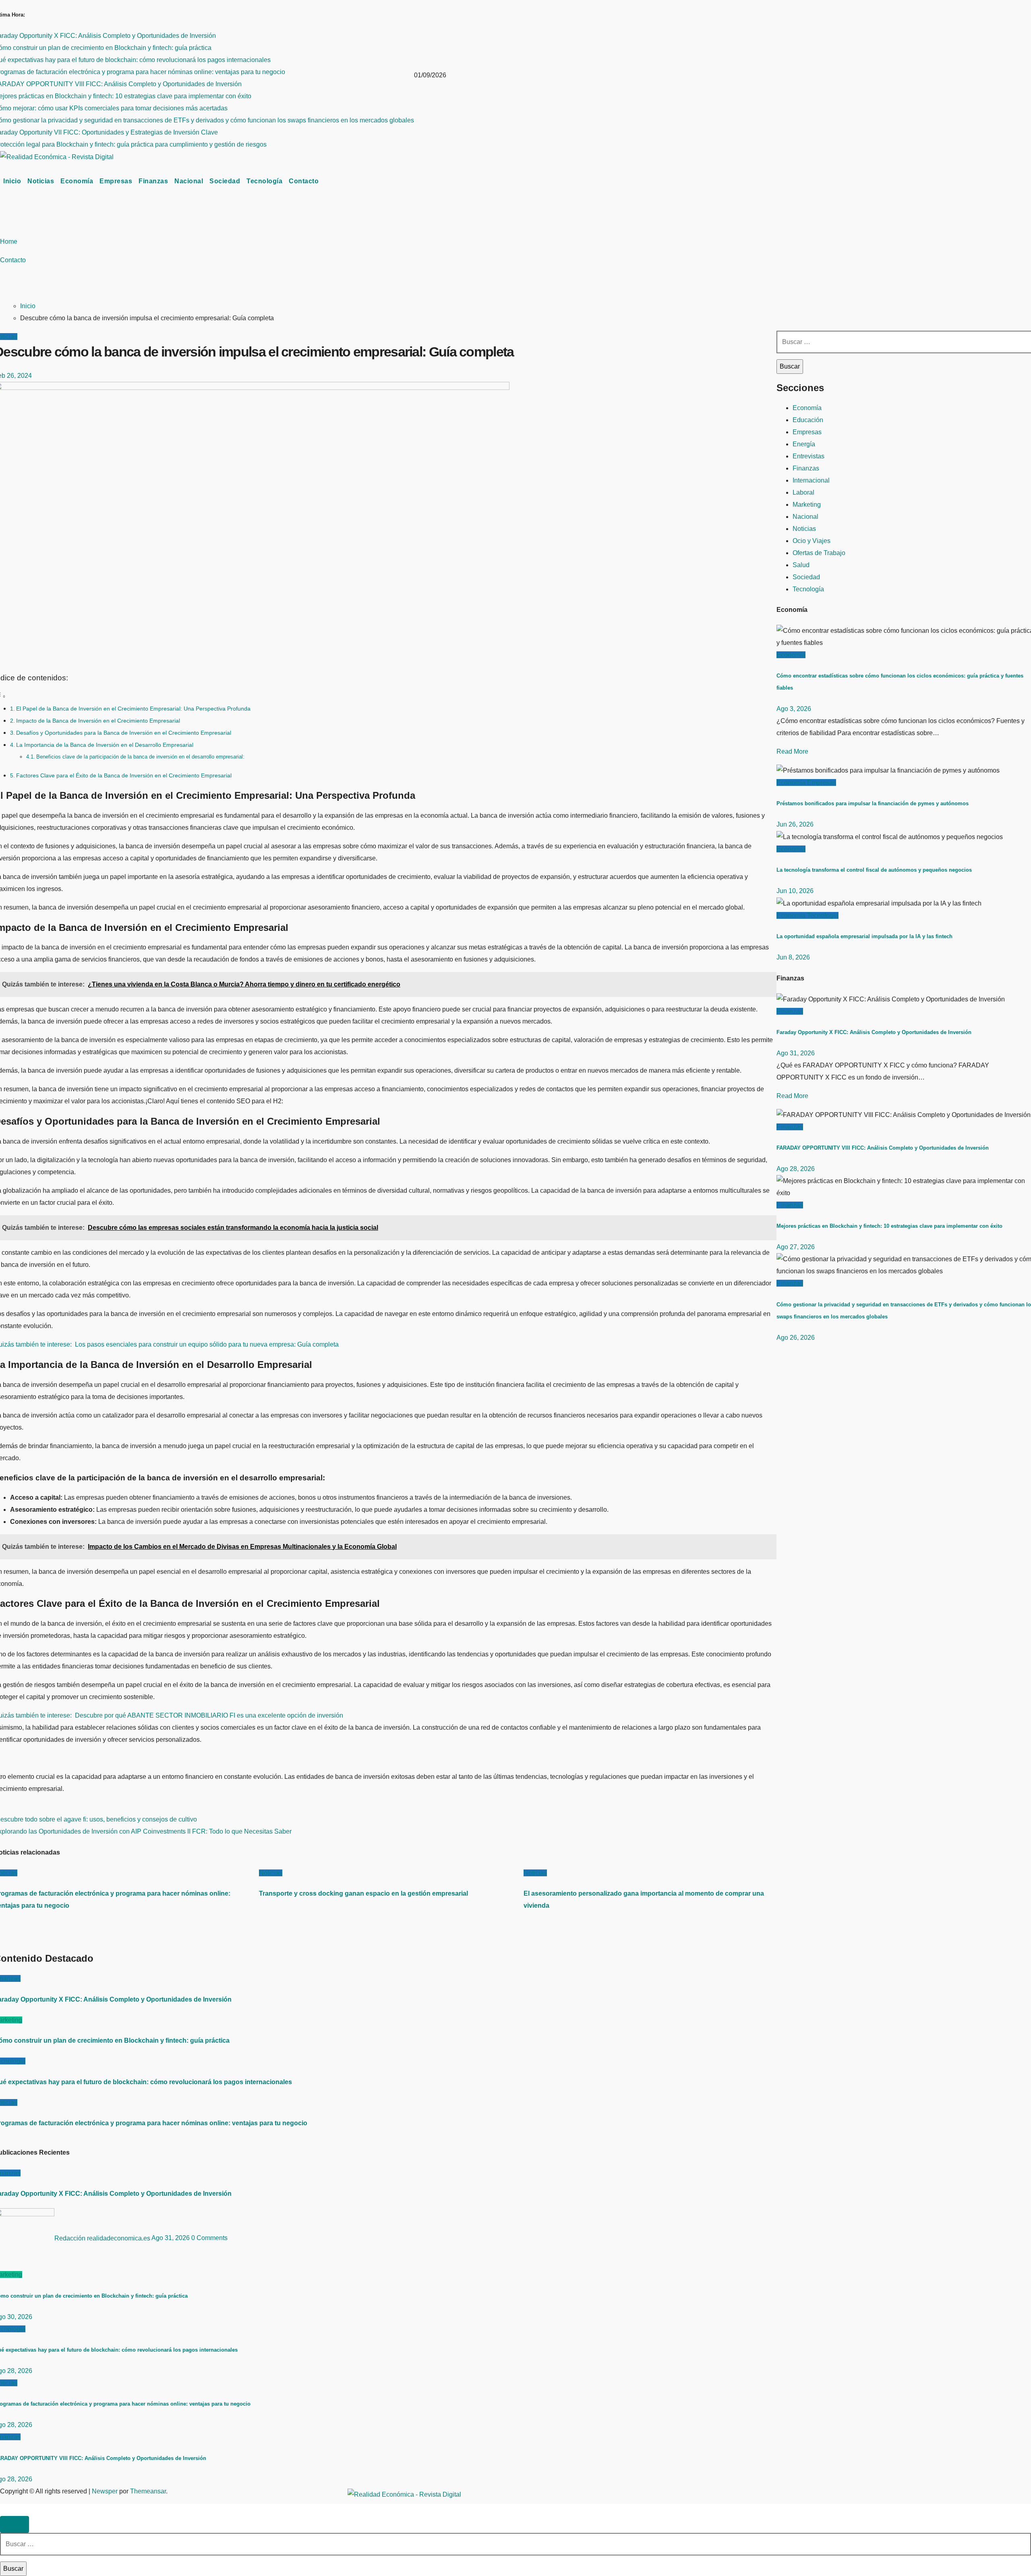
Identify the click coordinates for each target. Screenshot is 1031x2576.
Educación (808, 420)
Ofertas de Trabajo (819, 553)
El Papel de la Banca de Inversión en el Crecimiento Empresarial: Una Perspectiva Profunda (133, 709)
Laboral (803, 492)
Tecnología (264, 181)
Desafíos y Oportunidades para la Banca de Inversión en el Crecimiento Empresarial (124, 733)
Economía (77, 181)
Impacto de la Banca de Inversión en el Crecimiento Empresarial (98, 721)
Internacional (811, 480)
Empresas (116, 181)
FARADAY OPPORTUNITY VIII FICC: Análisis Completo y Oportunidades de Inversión (883, 1148)
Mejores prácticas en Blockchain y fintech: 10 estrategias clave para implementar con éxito (889, 1226)
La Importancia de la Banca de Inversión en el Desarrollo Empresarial (105, 745)
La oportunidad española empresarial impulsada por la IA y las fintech (864, 936)
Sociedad (225, 181)
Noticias (41, 181)
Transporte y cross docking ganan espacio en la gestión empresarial (363, 1893)
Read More (792, 751)
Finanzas (153, 181)
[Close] (14, 2524)
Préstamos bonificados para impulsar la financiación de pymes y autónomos (873, 803)
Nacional (189, 181)
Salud (801, 565)
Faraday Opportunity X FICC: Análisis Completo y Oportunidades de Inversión (874, 1032)
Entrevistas (808, 456)
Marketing (807, 505)
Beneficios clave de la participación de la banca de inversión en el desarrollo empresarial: (140, 757)
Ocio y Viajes (812, 541)
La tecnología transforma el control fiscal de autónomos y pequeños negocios (874, 870)
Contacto (304, 181)
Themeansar (148, 2491)
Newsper (105, 2491)
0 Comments (209, 2238)
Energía (804, 444)
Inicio (12, 181)
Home (9, 241)
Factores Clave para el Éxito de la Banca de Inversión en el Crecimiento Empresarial (124, 775)
